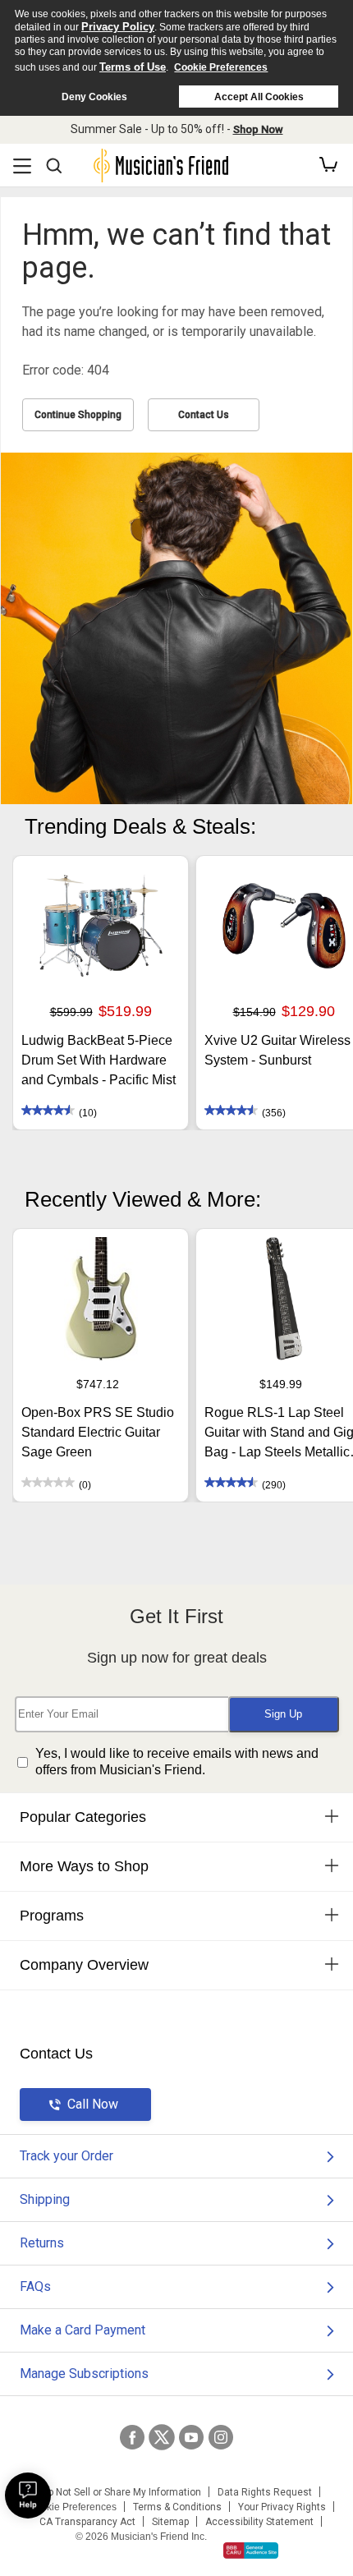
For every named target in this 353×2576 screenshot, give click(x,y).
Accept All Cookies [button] (259, 97)
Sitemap (170, 2522)
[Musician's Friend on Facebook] (132, 2437)
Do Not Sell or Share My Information (121, 2492)
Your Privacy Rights (282, 2507)
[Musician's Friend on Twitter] (162, 2437)
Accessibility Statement (259, 2522)
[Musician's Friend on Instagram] (221, 2437)
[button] (328, 165)
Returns (42, 2243)
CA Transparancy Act (87, 2522)
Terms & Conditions (177, 2507)
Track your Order (66, 2156)
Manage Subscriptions (84, 2374)
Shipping (45, 2199)
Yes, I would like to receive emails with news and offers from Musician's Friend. (177, 1762)
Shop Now (258, 129)
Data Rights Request (265, 2492)
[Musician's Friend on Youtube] (191, 2437)
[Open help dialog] (28, 2495)
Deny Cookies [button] (94, 97)
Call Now (93, 2104)
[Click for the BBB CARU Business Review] (251, 2551)
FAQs (35, 2286)
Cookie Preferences (221, 67)
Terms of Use (133, 67)
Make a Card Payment (83, 2330)
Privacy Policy (118, 27)
